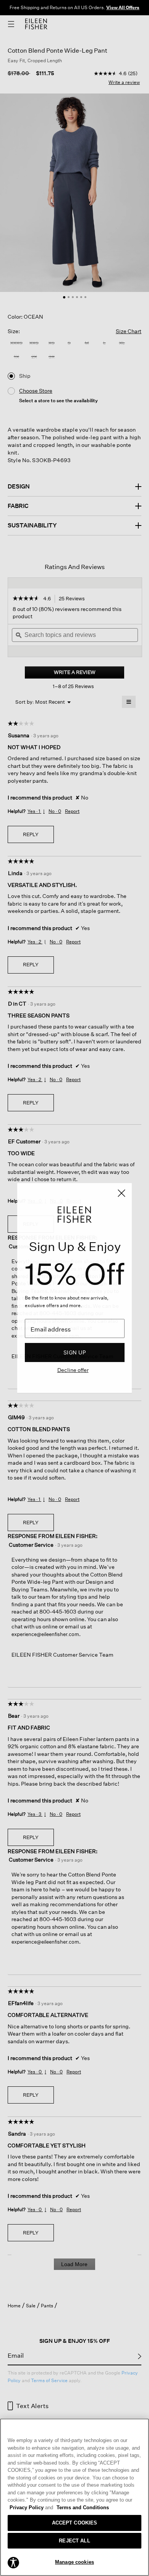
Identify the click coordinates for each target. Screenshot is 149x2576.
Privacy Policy (31, 2507)
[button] (13, 2562)
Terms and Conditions (83, 2507)
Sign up (75, 1352)
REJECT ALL (74, 2541)
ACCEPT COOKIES (75, 2523)
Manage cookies (74, 2562)
